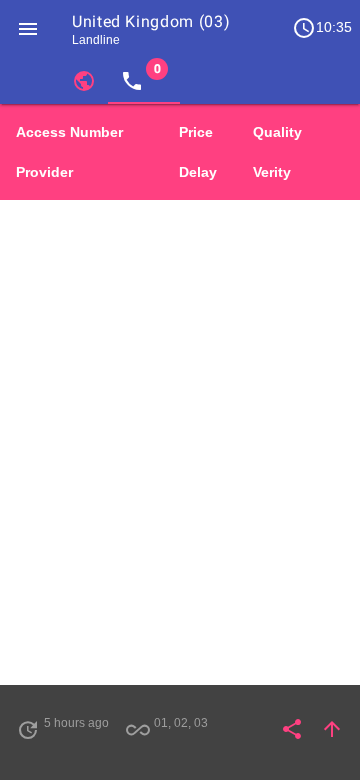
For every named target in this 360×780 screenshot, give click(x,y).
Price (196, 132)
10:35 (322, 28)
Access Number (69, 132)
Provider (44, 172)
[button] (28, 28)
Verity (272, 172)
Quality (277, 132)
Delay (198, 172)
